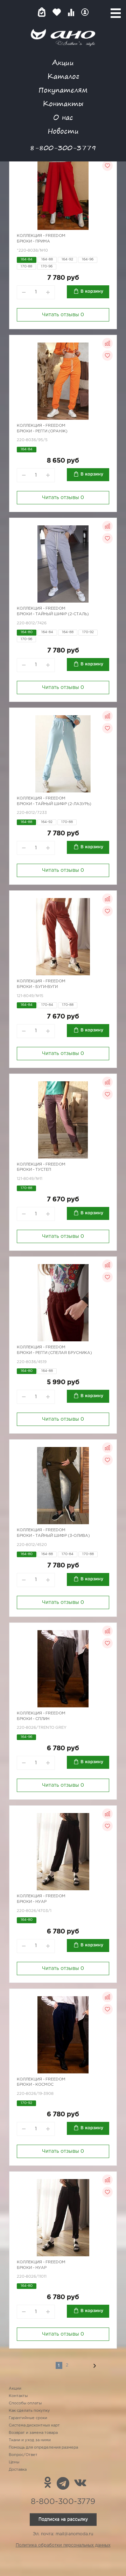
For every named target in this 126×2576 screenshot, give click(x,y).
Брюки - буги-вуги (37, 987)
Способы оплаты (25, 2403)
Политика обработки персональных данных (63, 2545)
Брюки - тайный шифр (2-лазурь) (54, 804)
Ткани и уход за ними (30, 2440)
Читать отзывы (63, 315)
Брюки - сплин (33, 1719)
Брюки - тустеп (34, 1170)
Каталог (63, 76)
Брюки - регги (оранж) (42, 431)
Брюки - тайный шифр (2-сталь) (53, 614)
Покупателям (63, 90)
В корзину (92, 291)
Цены (14, 2462)
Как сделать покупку (29, 2411)
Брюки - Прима (33, 241)
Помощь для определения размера (43, 2448)
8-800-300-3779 (63, 148)
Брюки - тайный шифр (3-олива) (53, 1536)
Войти (85, 12)
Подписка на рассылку (63, 2519)
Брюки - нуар (32, 1902)
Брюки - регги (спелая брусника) (54, 1353)
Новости (63, 131)
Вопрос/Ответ (23, 2455)
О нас (63, 117)
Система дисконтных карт (34, 2425)
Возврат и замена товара (33, 2433)
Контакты (63, 103)
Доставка (18, 2470)
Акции (63, 62)
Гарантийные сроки (28, 2418)
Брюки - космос (35, 2085)
